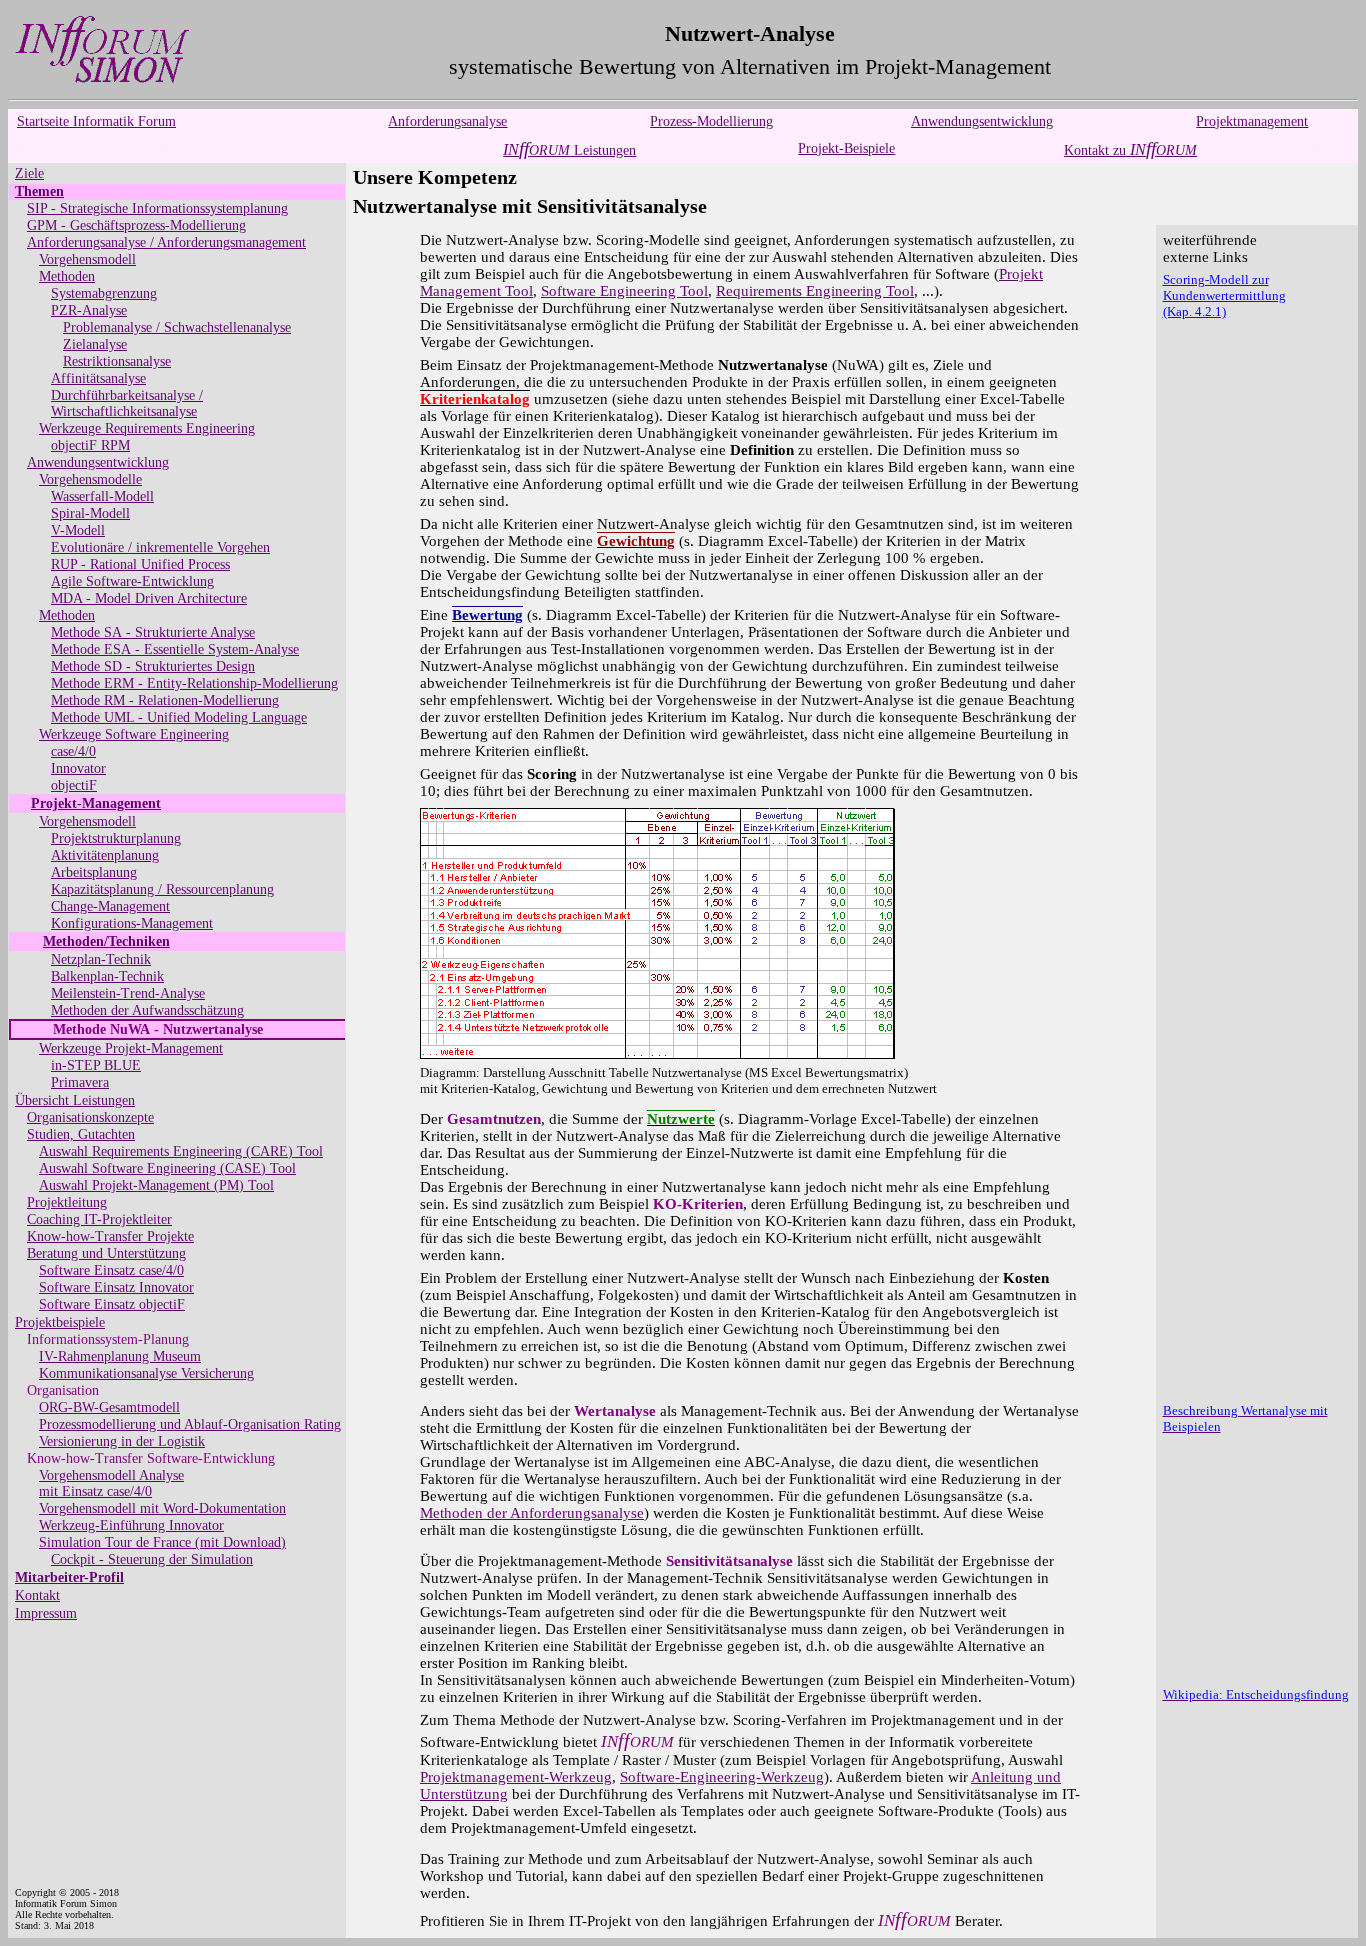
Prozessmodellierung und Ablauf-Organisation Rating (190, 1424)
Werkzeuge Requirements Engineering (147, 428)
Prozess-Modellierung (711, 121)
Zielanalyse (95, 344)
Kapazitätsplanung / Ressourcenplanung (162, 889)
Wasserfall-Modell (102, 496)
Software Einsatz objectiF (112, 1304)
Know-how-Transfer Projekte (110, 1236)
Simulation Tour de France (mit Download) (162, 1542)
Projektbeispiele (60, 1322)
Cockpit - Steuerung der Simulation (152, 1559)
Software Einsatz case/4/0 (111, 1270)
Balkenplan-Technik (107, 976)
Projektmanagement (1252, 121)
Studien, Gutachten (81, 1134)
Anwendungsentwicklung (982, 121)
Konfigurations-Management (132, 923)
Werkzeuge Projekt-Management (131, 1048)
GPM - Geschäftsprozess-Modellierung (136, 225)
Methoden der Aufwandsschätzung (147, 1010)
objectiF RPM (90, 445)
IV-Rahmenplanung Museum (120, 1356)
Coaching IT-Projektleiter (99, 1219)
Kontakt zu (1130, 150)
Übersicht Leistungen (75, 1100)
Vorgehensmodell (87, 259)
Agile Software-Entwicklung (132, 581)
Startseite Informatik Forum (96, 121)
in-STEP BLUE (96, 1065)
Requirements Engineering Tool (815, 291)
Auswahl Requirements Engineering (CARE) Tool (181, 1151)
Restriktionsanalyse (117, 361)
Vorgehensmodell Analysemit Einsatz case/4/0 (111, 1483)
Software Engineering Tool (624, 291)
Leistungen (569, 150)
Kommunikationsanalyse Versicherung (146, 1373)
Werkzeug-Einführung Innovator (131, 1525)
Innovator (78, 768)
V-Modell (78, 530)
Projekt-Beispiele (846, 148)
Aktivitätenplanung (105, 855)
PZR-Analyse (89, 310)
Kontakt (37, 1595)
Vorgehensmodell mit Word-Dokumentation (162, 1508)
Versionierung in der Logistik (122, 1441)
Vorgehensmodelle (90, 479)
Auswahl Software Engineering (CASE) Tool (167, 1168)
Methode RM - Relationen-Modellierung (165, 700)
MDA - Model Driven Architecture (149, 598)
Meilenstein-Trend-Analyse (128, 993)
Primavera (80, 1082)
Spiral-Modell (90, 513)
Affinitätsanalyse (98, 378)
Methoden (67, 276)
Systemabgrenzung (104, 293)
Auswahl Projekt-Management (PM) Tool (156, 1185)
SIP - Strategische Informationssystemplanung (157, 208)
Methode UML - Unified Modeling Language (179, 717)
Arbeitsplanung (94, 872)
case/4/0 (73, 751)
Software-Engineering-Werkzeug (722, 1777)
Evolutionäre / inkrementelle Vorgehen (160, 547)
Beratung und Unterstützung (106, 1253)
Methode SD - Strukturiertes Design (153, 666)
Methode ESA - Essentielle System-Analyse (175, 649)
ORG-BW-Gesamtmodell (109, 1407)
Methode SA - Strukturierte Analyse (153, 632)
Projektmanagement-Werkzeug (516, 1777)
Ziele (29, 173)
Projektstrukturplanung (116, 838)
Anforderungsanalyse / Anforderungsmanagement (166, 242)
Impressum (46, 1613)
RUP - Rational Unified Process (140, 564)
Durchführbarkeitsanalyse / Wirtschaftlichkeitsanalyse (127, 403)
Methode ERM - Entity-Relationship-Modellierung (194, 683)
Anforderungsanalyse (447, 121)
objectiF (74, 785)
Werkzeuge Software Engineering (134, 734)
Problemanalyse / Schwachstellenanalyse (177, 327)
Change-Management (110, 906)
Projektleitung (67, 1202)
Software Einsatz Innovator (116, 1287)
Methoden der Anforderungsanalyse (532, 1513)
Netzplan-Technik (101, 959)
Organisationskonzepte (90, 1117)
